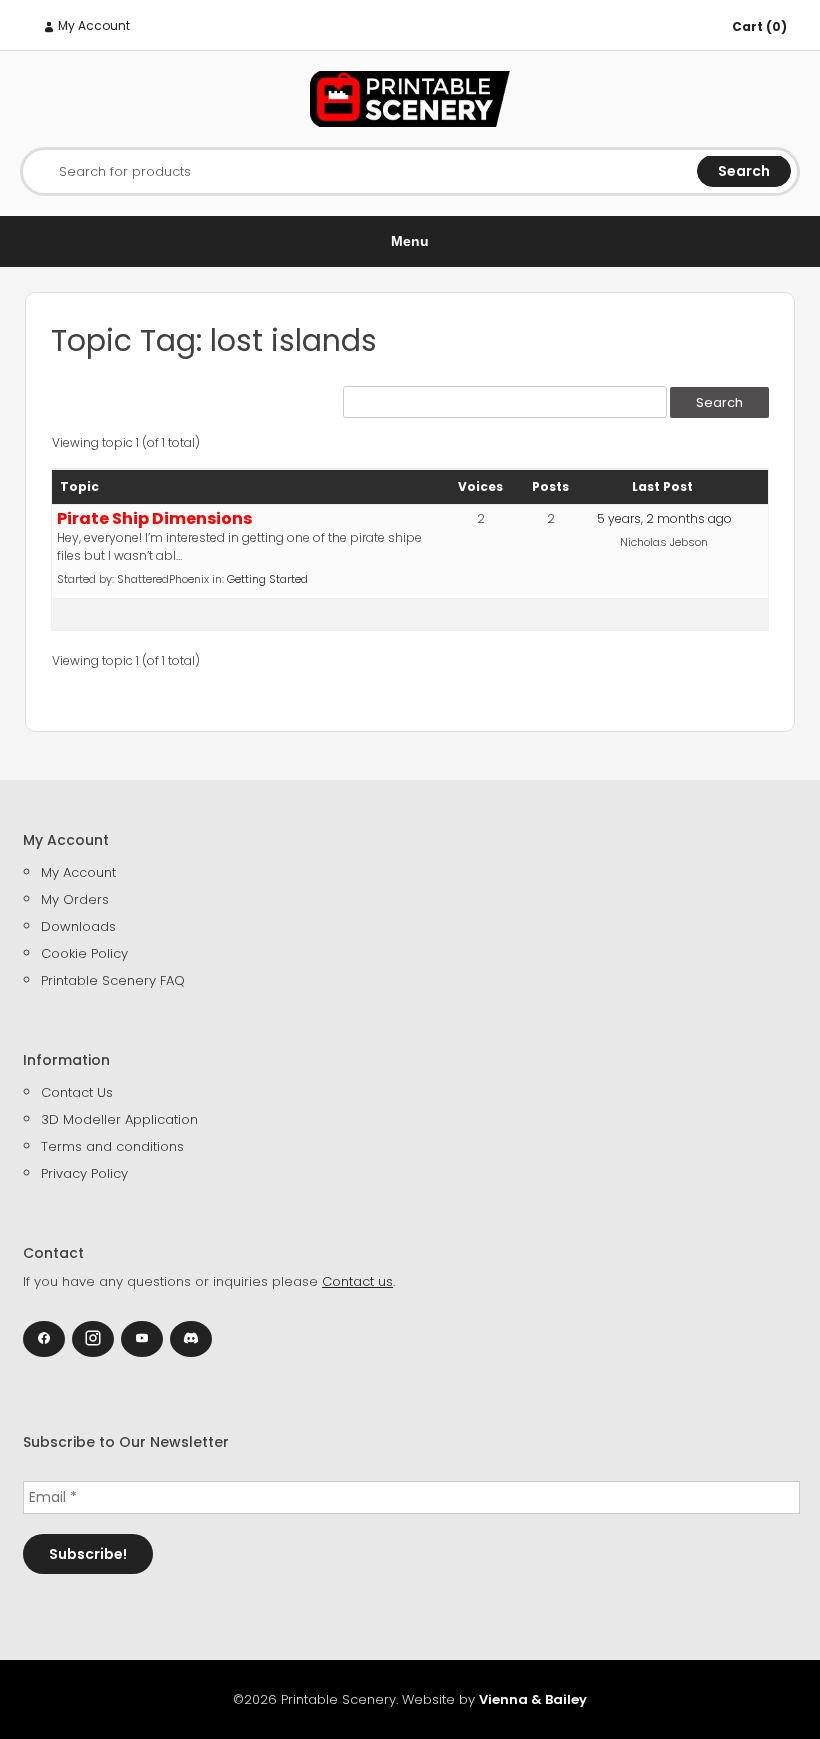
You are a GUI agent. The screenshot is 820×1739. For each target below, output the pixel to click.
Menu (410, 241)
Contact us (357, 1281)
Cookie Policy (84, 953)
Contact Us (77, 1092)
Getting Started (267, 579)
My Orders (75, 899)
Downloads (78, 926)
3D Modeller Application (119, 1119)
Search (744, 171)
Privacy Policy (84, 1173)
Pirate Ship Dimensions (154, 518)
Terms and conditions (112, 1146)
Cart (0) (759, 26)
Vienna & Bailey (533, 1699)
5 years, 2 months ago (664, 518)
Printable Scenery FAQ (113, 980)
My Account (92, 25)
